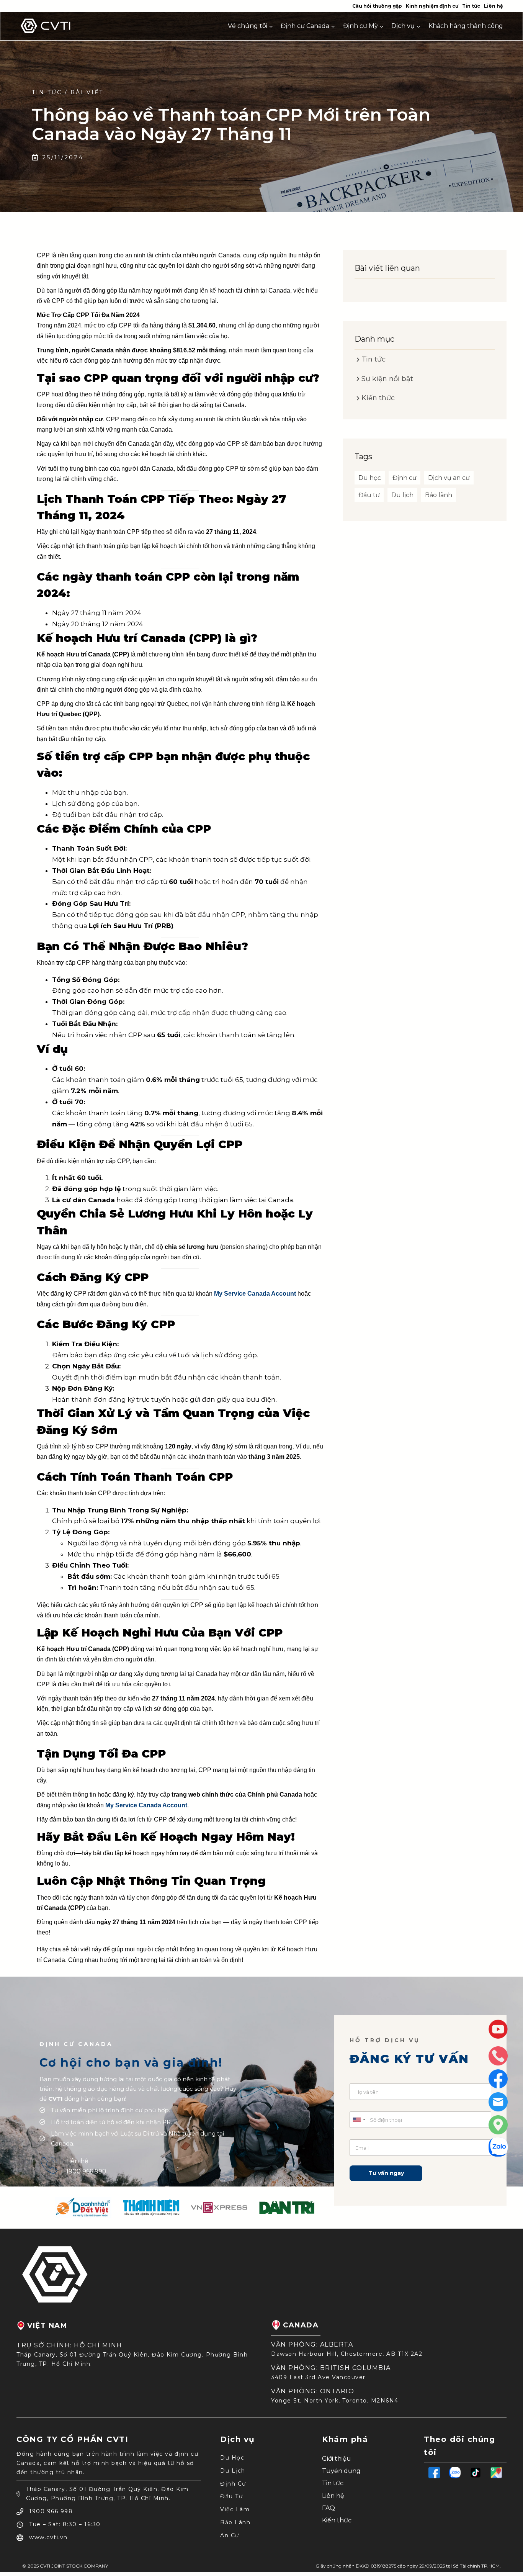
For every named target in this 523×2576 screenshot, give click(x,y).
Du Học (232, 2458)
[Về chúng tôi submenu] (271, 26)
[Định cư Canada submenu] (333, 26)
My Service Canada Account (255, 1294)
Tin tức (471, 6)
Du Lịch (233, 2471)
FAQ (329, 2508)
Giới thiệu (337, 2459)
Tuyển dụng (341, 2471)
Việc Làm (235, 2509)
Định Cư (233, 2484)
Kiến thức (337, 2520)
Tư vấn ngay (386, 2173)
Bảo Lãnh (235, 2522)
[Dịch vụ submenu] (418, 26)
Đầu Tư (231, 2496)
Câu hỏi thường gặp (377, 6)
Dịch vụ (403, 26)
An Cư (230, 2535)
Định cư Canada (305, 26)
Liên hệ (494, 6)
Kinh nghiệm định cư (432, 6)
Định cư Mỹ (360, 26)
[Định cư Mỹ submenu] (382, 26)
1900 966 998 (86, 2171)
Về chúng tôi (248, 26)
